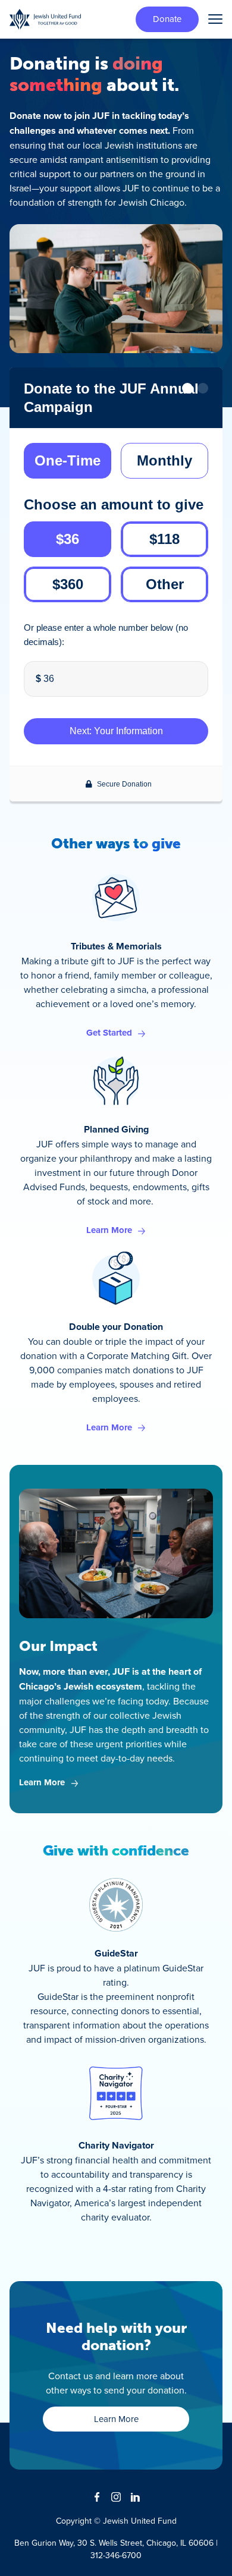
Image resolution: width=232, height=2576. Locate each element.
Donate (167, 19)
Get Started (109, 1033)
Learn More (109, 1230)
